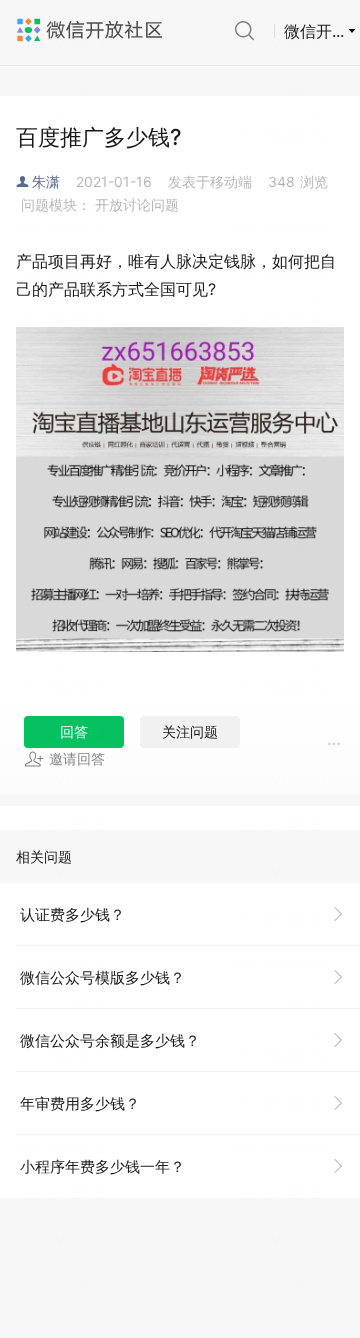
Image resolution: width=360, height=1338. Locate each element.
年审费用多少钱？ (80, 1103)
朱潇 (46, 181)
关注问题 (190, 731)
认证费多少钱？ (72, 914)
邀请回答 (77, 758)
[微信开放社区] (92, 30)
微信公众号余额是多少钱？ (110, 1040)
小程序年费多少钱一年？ (102, 1166)
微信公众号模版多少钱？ (102, 977)
